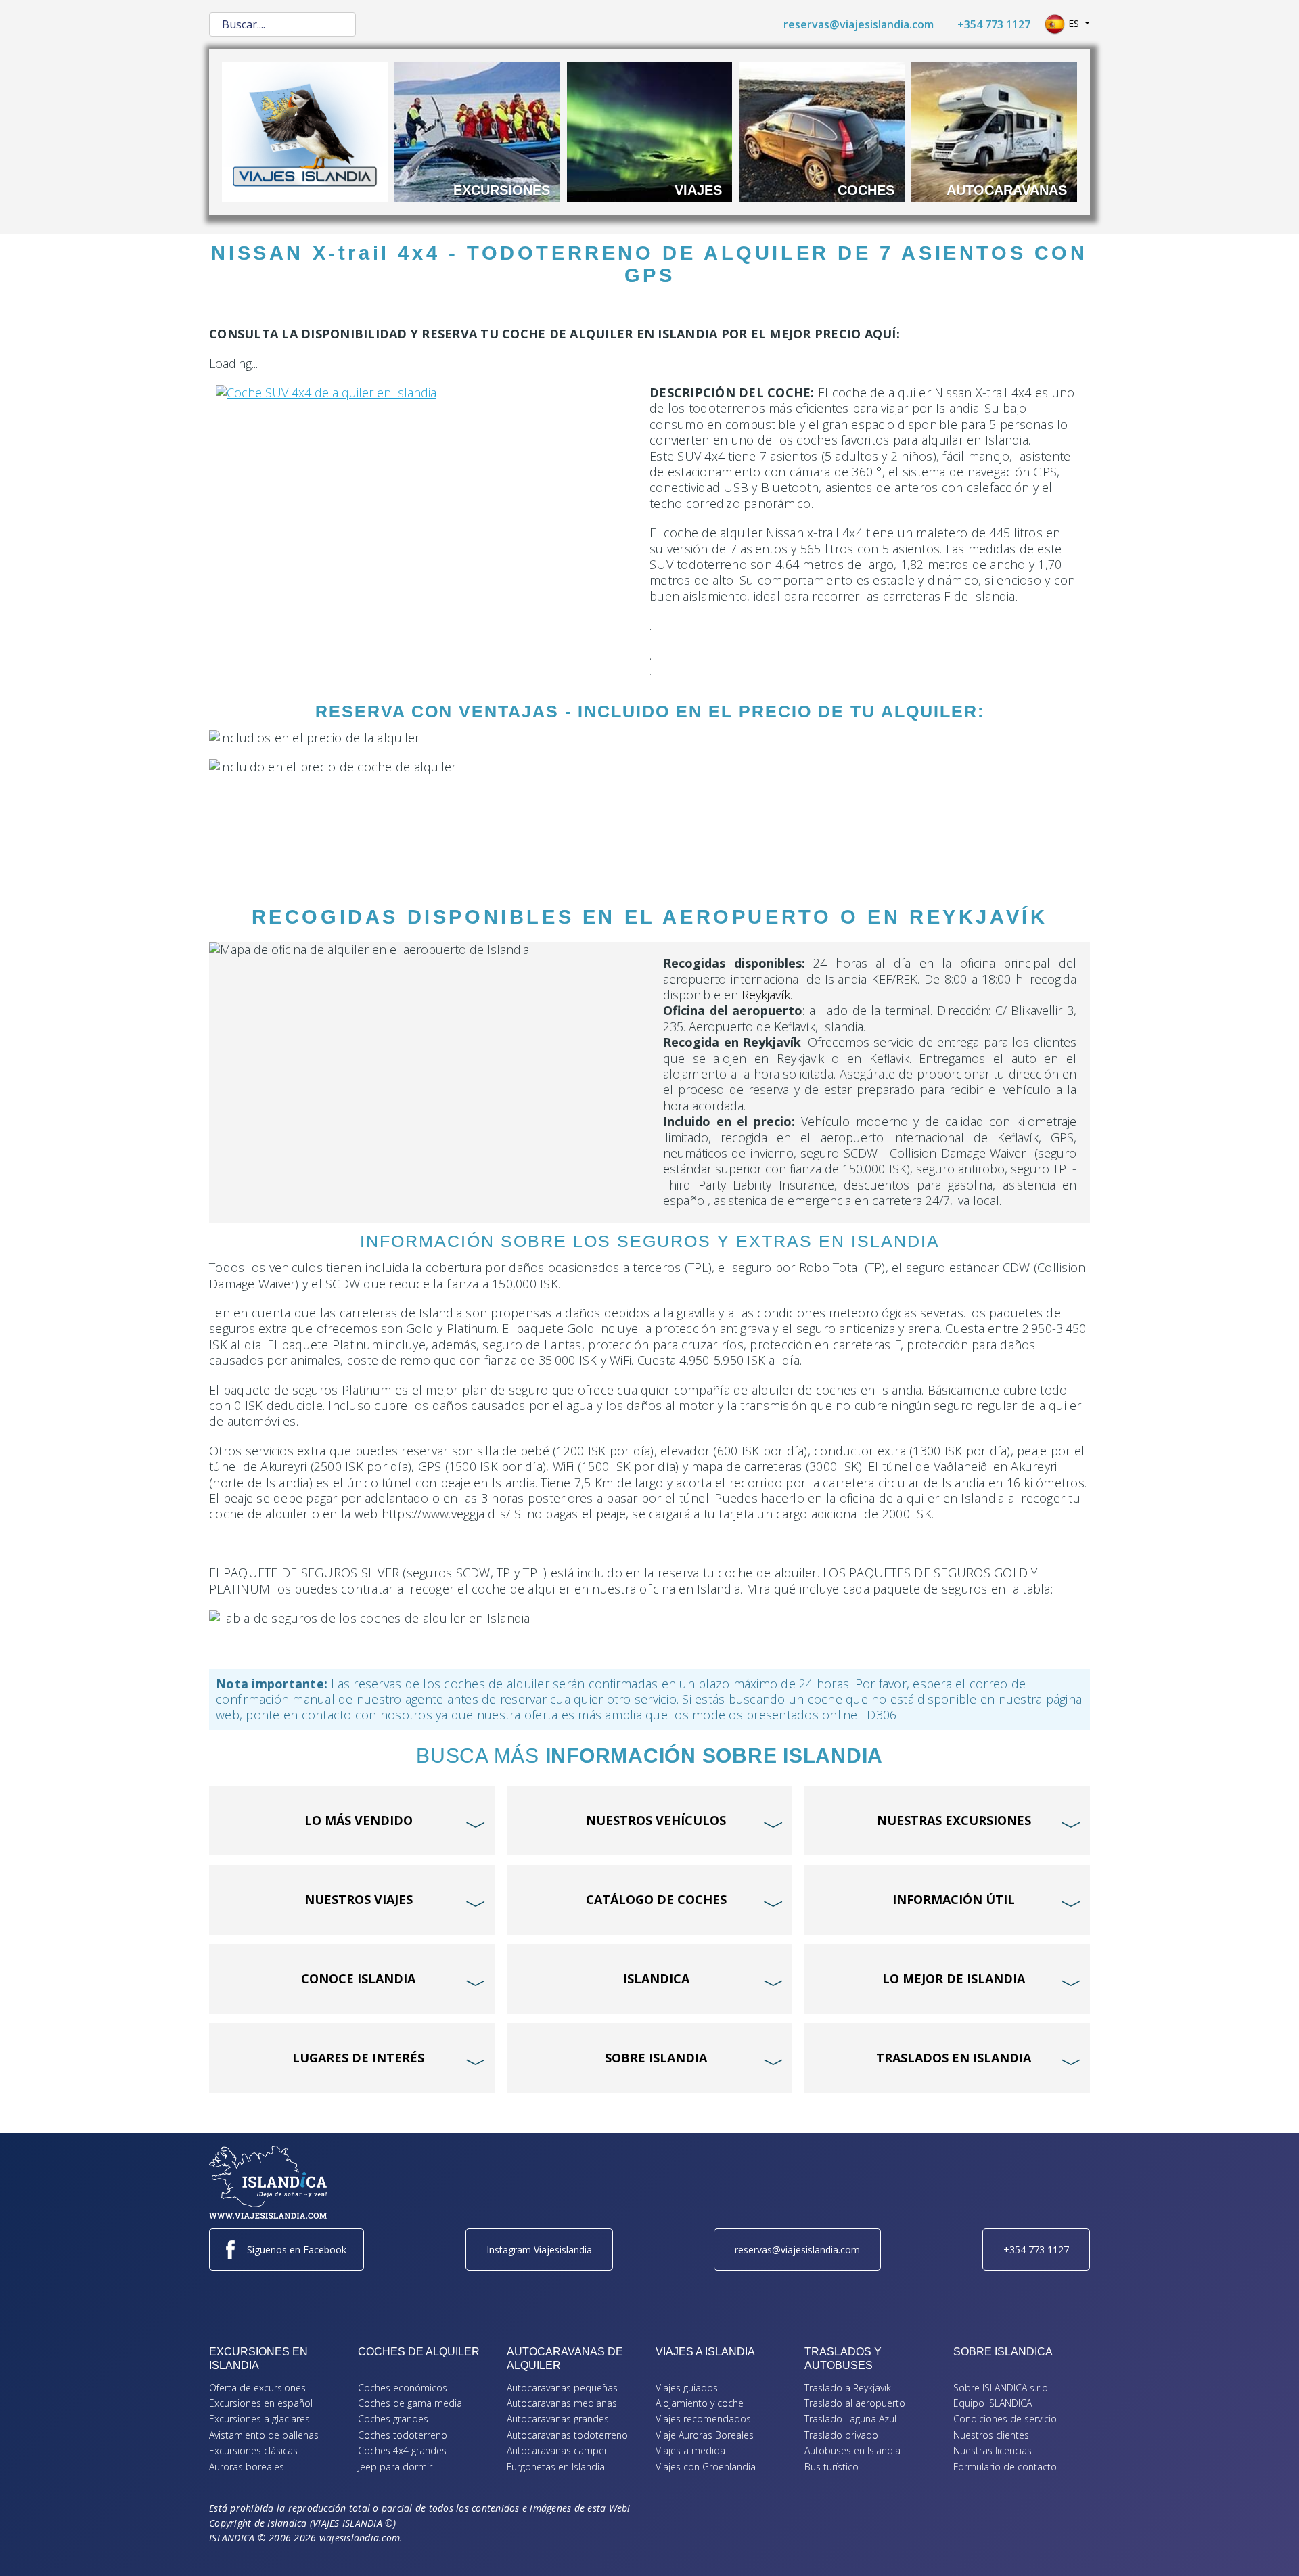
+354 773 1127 (994, 24)
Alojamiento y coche (700, 2403)
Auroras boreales (247, 2467)
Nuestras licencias (993, 2450)
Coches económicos (403, 2388)
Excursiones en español (261, 2403)
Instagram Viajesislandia (539, 2250)
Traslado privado (841, 2435)
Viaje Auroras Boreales (705, 2435)
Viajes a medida (690, 2450)
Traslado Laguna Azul (850, 2419)
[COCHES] (822, 131)
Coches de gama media (410, 2403)
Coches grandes (393, 2419)
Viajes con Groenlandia (706, 2467)
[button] (1269, 2546)
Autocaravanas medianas (562, 2403)
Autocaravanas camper (557, 2450)
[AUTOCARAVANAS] (994, 131)
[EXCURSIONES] (477, 131)
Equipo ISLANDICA (993, 2403)
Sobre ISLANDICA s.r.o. (1002, 2388)
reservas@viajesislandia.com (859, 24)
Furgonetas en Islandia (556, 2467)
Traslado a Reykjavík (848, 2388)
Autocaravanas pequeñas (562, 2388)
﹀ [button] (477, 1799)
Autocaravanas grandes (558, 2419)
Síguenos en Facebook (297, 2250)
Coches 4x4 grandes (402, 2450)
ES (1074, 23)
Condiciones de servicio (1005, 2419)
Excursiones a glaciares (259, 2419)
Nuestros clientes (991, 2435)
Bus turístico (831, 2467)
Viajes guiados (687, 2388)
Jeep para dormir (395, 2467)
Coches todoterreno (403, 2435)
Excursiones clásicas (253, 2450)
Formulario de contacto (1005, 2467)
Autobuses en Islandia (852, 2450)
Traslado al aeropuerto (855, 2403)
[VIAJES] (650, 131)
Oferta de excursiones (257, 2388)
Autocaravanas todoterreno (567, 2435)
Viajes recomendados (703, 2419)
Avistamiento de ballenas (264, 2435)
